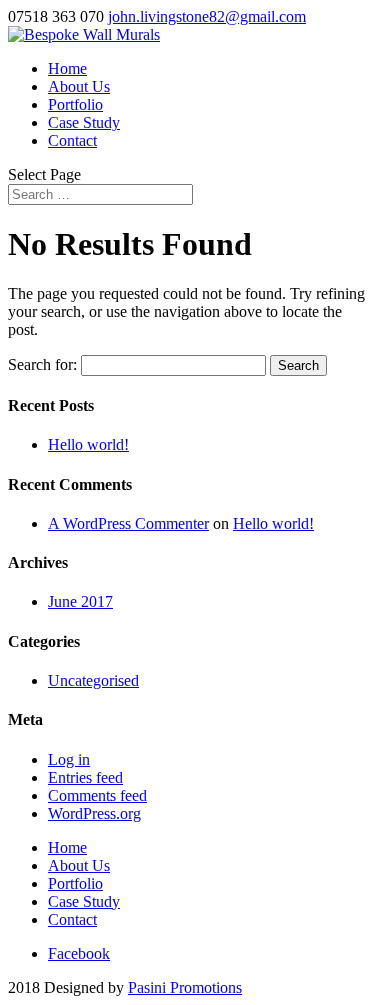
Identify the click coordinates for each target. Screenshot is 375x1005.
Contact (72, 140)
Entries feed (85, 777)
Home (67, 68)
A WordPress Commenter (128, 523)
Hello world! (88, 444)
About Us (79, 86)
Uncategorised (93, 680)
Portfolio (75, 104)
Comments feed (97, 795)
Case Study (84, 122)
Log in (69, 759)
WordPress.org (94, 813)
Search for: (42, 364)
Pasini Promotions (185, 987)
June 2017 (80, 601)
